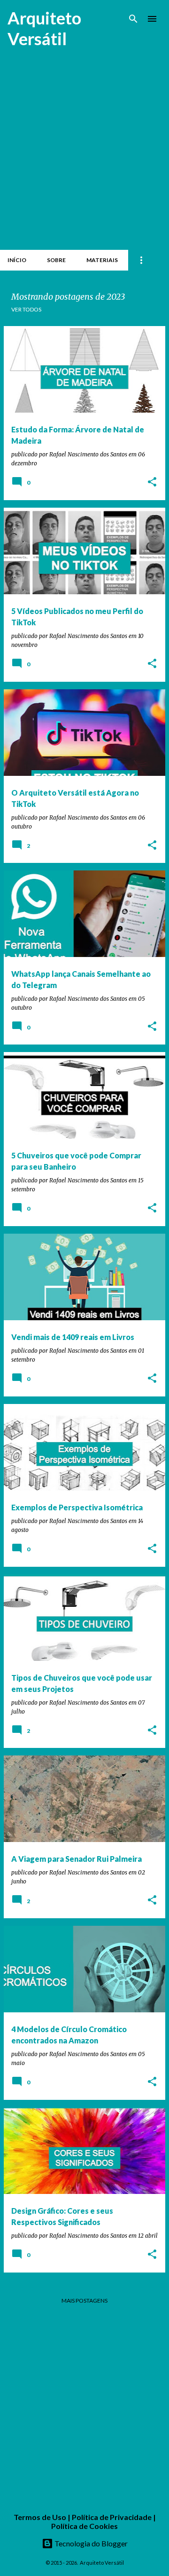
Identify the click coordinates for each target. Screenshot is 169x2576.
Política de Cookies (84, 2526)
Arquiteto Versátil (44, 28)
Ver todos (26, 309)
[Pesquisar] (133, 19)
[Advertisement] (84, 156)
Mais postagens (84, 2301)
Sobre (56, 260)
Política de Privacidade (112, 2517)
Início (17, 260)
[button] (152, 483)
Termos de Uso (40, 2517)
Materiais (102, 260)
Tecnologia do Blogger (90, 2543)
